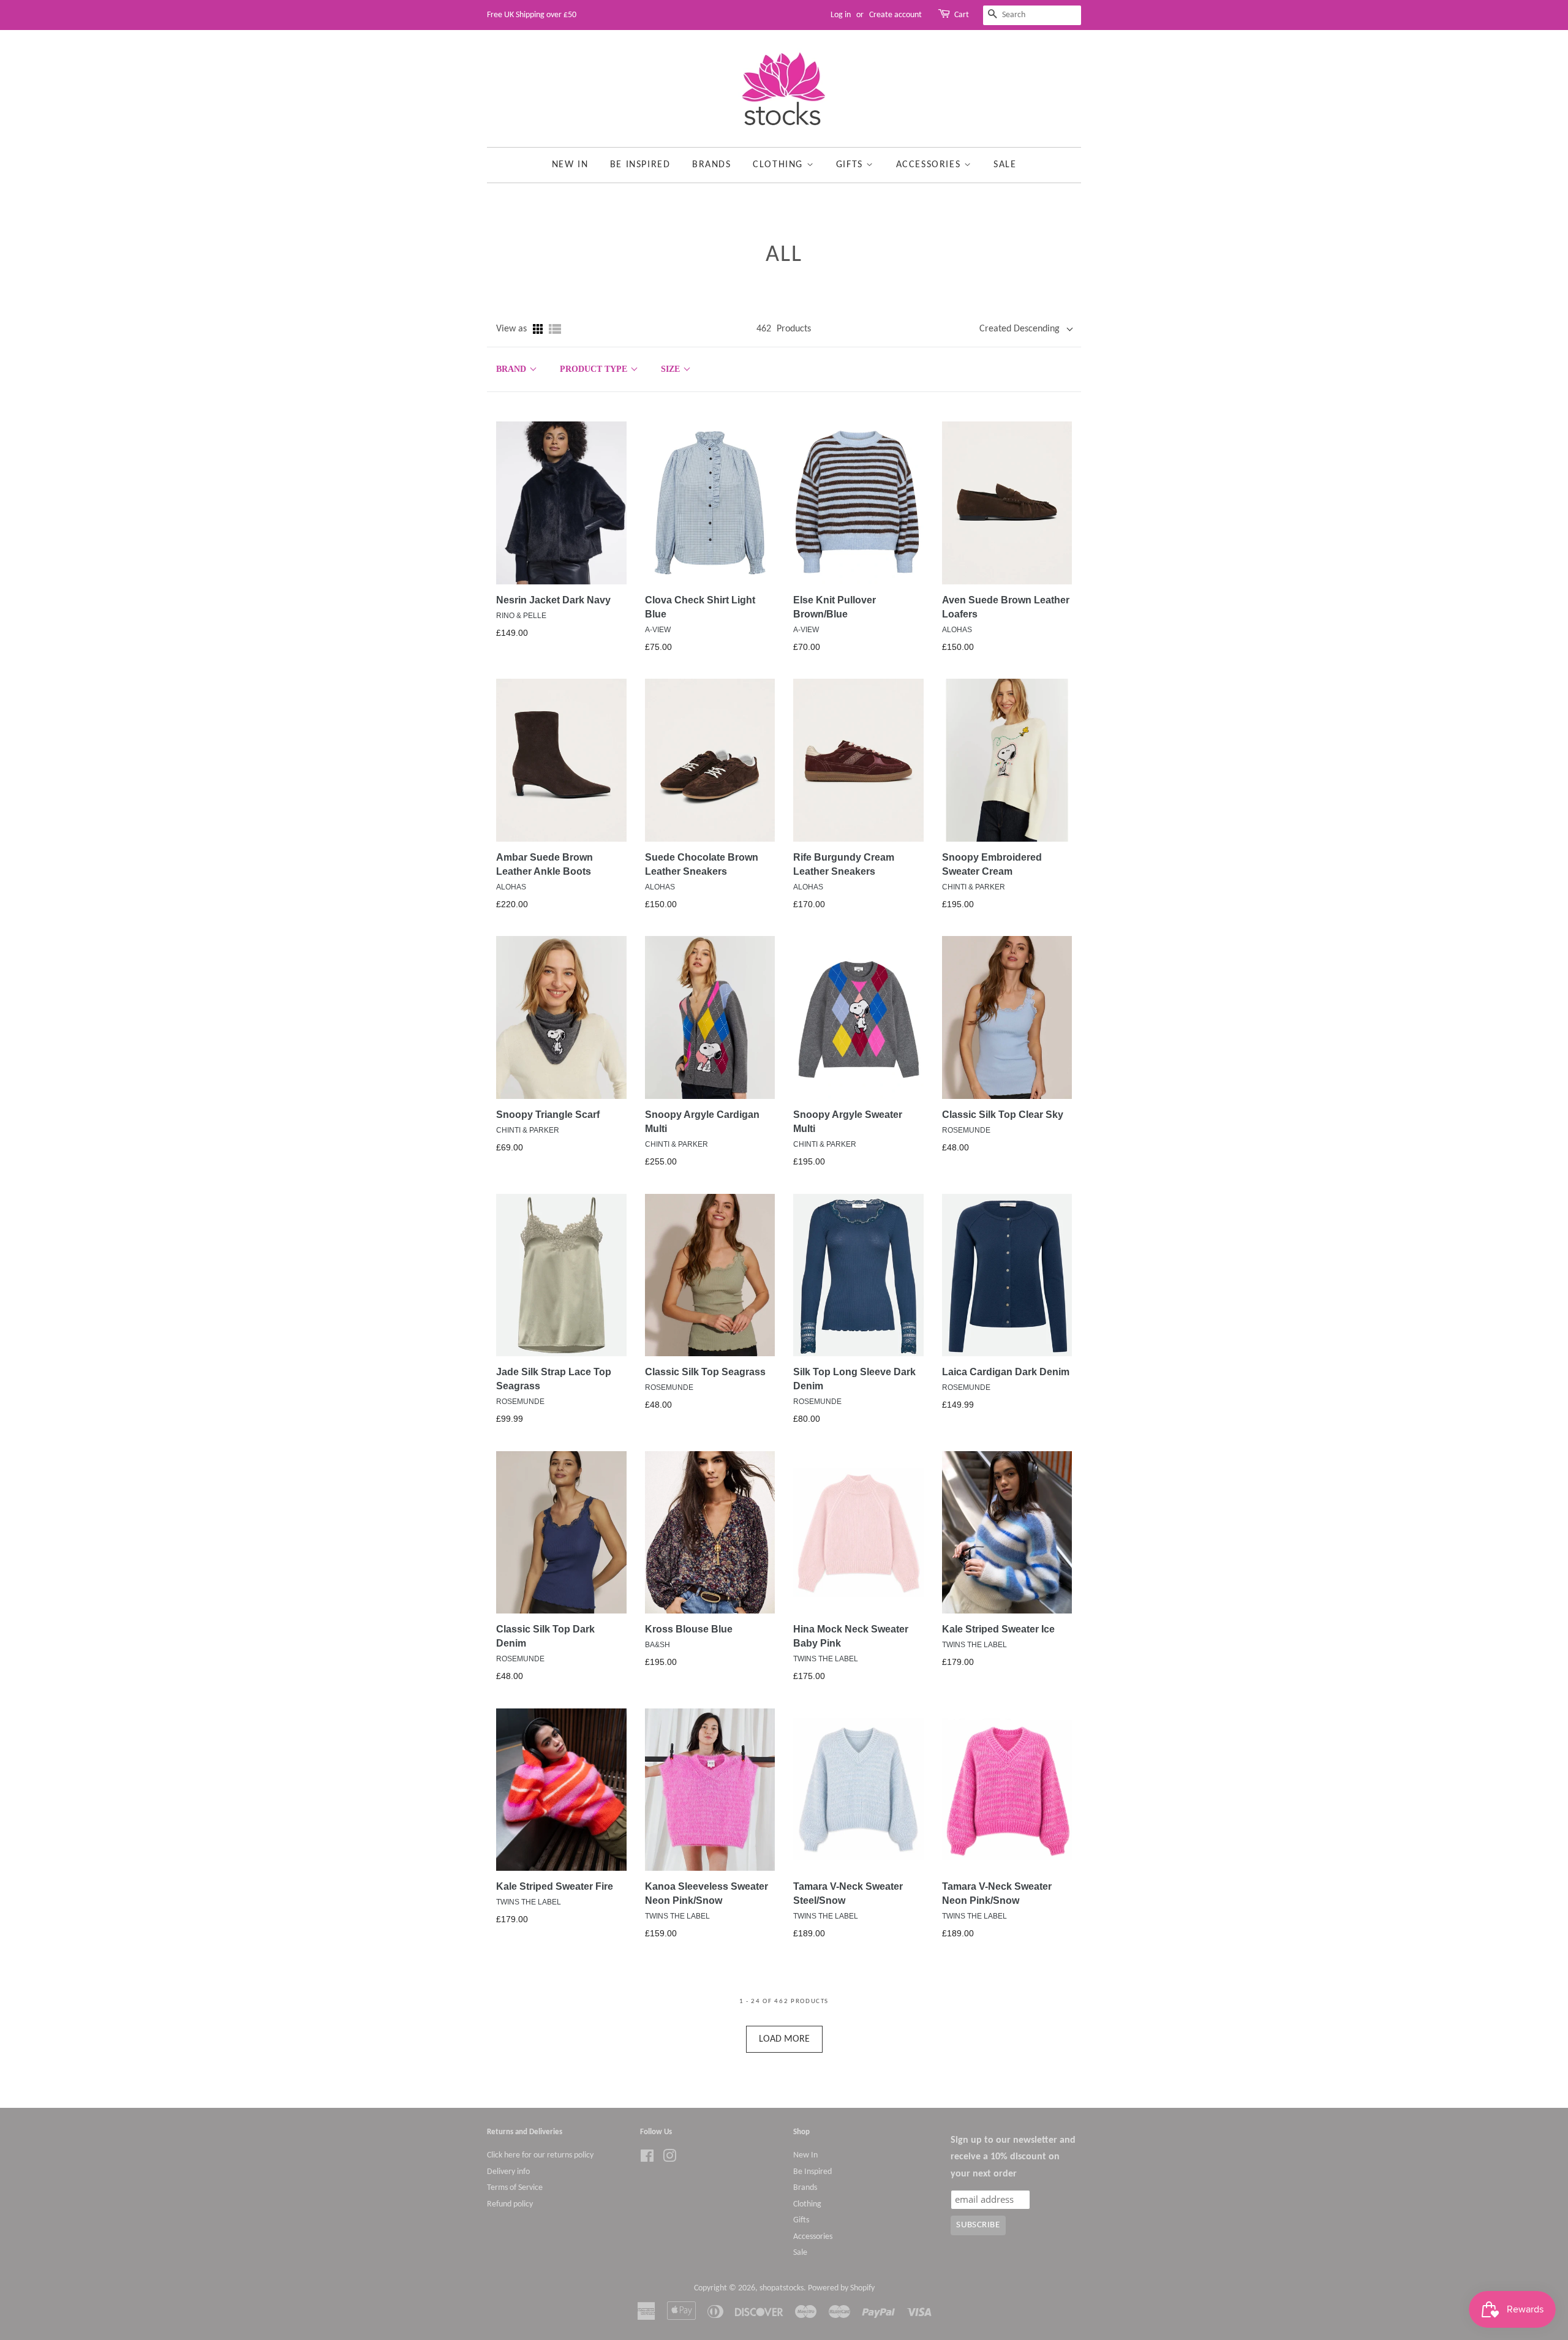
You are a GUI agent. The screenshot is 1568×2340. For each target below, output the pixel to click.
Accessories (930, 165)
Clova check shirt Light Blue (700, 607)
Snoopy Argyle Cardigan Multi (702, 1122)
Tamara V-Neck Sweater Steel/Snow (848, 1893)
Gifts (851, 165)
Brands (712, 165)
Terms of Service (515, 2188)
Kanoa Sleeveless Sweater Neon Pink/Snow (707, 1893)
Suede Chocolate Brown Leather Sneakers (702, 864)
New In (570, 165)
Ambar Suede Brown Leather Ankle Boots (545, 864)
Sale (1005, 165)
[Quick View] (548, 469)
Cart (962, 15)
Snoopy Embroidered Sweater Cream (992, 864)
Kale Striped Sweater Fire (555, 1886)
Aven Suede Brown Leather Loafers (1006, 607)
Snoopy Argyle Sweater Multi (848, 1122)
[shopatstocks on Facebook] (647, 2159)
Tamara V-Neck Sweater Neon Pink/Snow (997, 1893)
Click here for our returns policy (540, 2155)
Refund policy (510, 2204)
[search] (1032, 15)
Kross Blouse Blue (689, 1629)
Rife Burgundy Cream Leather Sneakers (844, 864)
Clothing (779, 165)
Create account (895, 15)
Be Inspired (640, 165)
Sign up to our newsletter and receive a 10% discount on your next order (1013, 2157)
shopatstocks (782, 2288)
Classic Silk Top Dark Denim (545, 1636)
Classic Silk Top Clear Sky (1003, 1115)
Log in (841, 15)
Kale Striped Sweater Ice (998, 1629)
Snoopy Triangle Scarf (548, 1115)
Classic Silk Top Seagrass (705, 1372)
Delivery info (508, 2172)
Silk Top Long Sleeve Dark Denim (854, 1379)
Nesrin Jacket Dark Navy (553, 600)
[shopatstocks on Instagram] (669, 2159)
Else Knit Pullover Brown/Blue (835, 607)
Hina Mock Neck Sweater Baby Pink (851, 1636)
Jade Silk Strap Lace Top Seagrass (554, 1379)
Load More (784, 2039)
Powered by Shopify (841, 2288)
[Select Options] (575, 469)
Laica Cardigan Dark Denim (1006, 1372)
